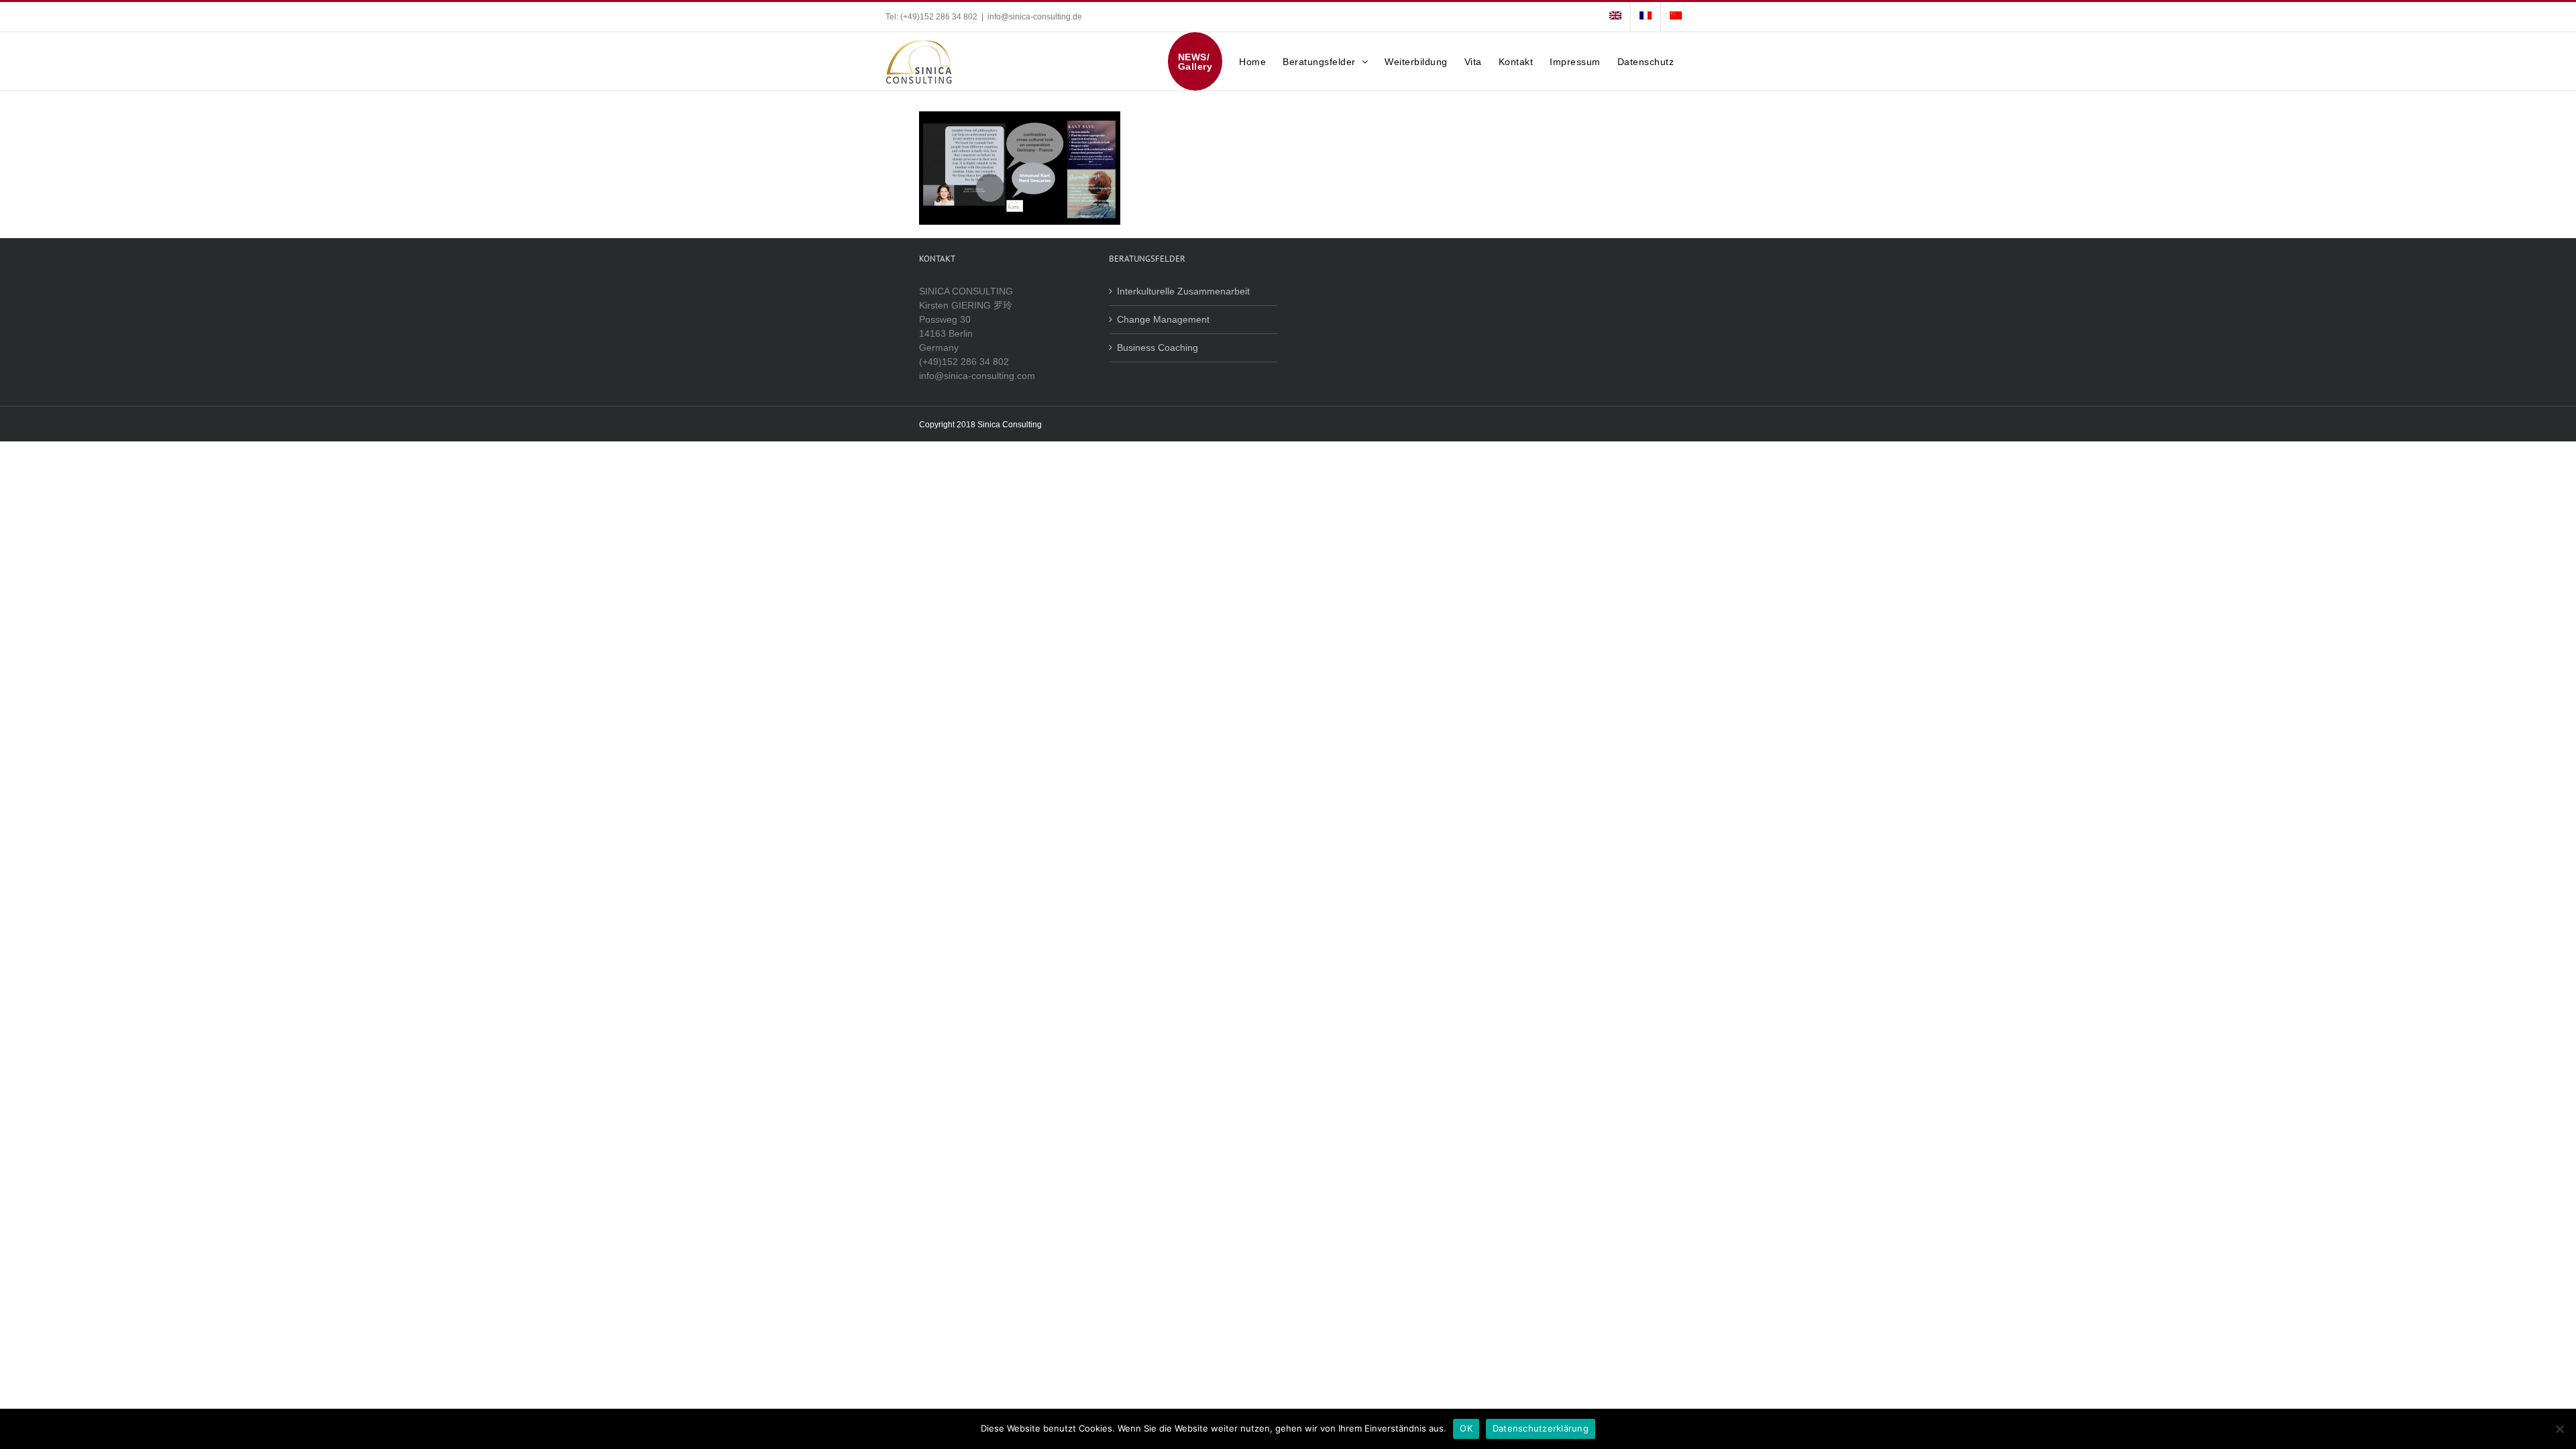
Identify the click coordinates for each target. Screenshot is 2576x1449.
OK (1466, 1428)
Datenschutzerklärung (1541, 1428)
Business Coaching (1158, 347)
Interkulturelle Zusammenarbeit (1183, 291)
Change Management (1163, 319)
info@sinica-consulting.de (1035, 17)
